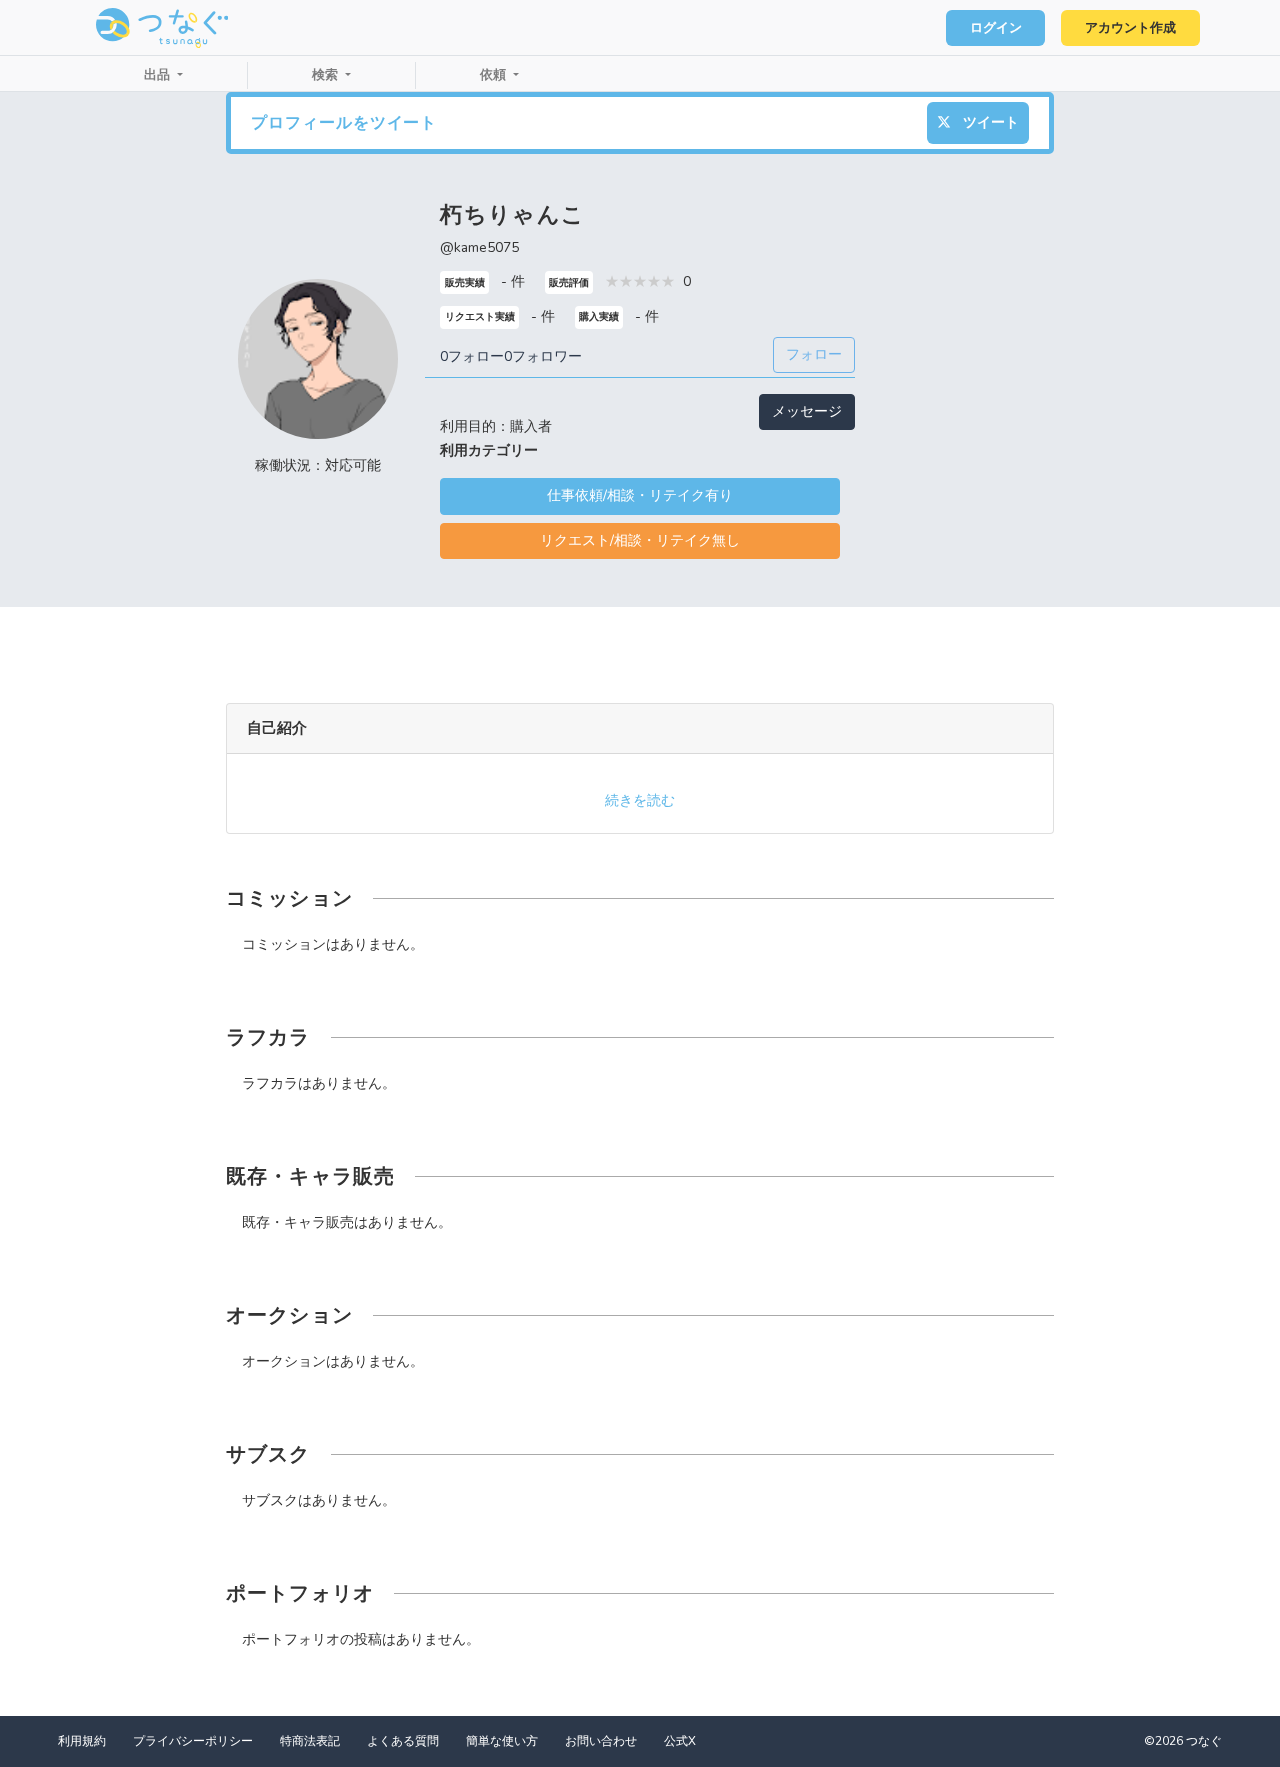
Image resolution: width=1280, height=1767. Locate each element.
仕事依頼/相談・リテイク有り (640, 495)
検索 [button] (327, 75)
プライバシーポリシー (193, 1741)
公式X (680, 1741)
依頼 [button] (495, 75)
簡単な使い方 (502, 1741)
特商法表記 (310, 1741)
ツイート (989, 122)
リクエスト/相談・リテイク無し (640, 540)
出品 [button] (159, 75)
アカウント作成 (1130, 28)
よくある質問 (403, 1741)
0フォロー (472, 356)
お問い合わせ (601, 1741)
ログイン (996, 28)
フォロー (814, 354)
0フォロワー (543, 356)
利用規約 (82, 1741)
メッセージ (807, 411)
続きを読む (640, 800)
